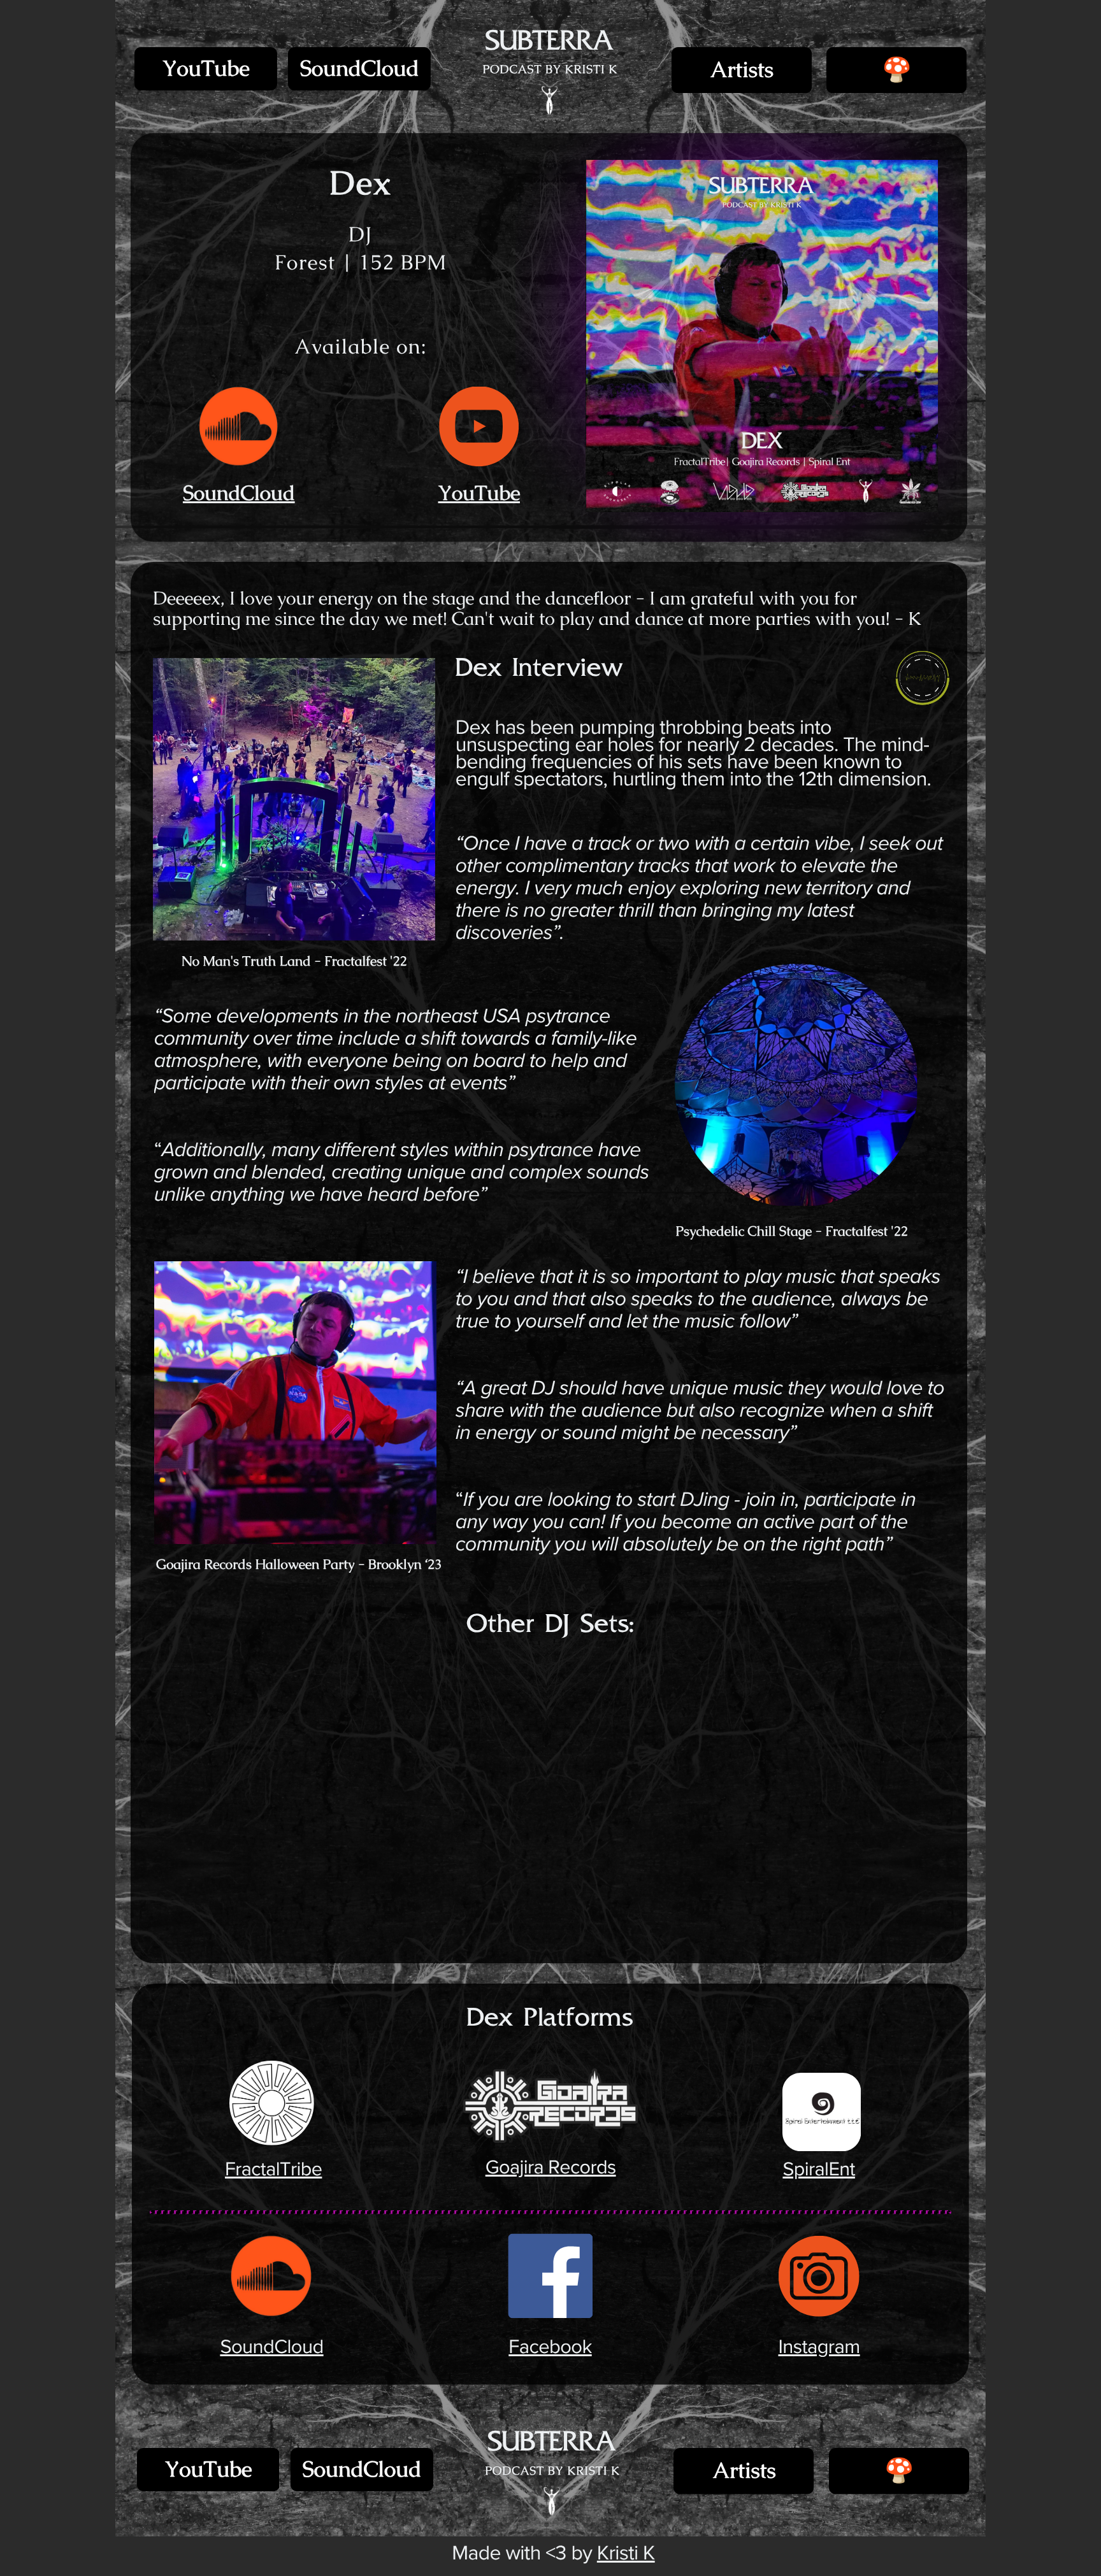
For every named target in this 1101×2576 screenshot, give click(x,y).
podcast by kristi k (550, 69)
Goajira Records (550, 2168)
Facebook (550, 2347)
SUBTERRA (549, 42)
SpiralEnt (819, 2170)
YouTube (206, 69)
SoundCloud (360, 69)
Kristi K (626, 2553)
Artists (741, 70)
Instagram (819, 2347)
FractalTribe (273, 2170)
